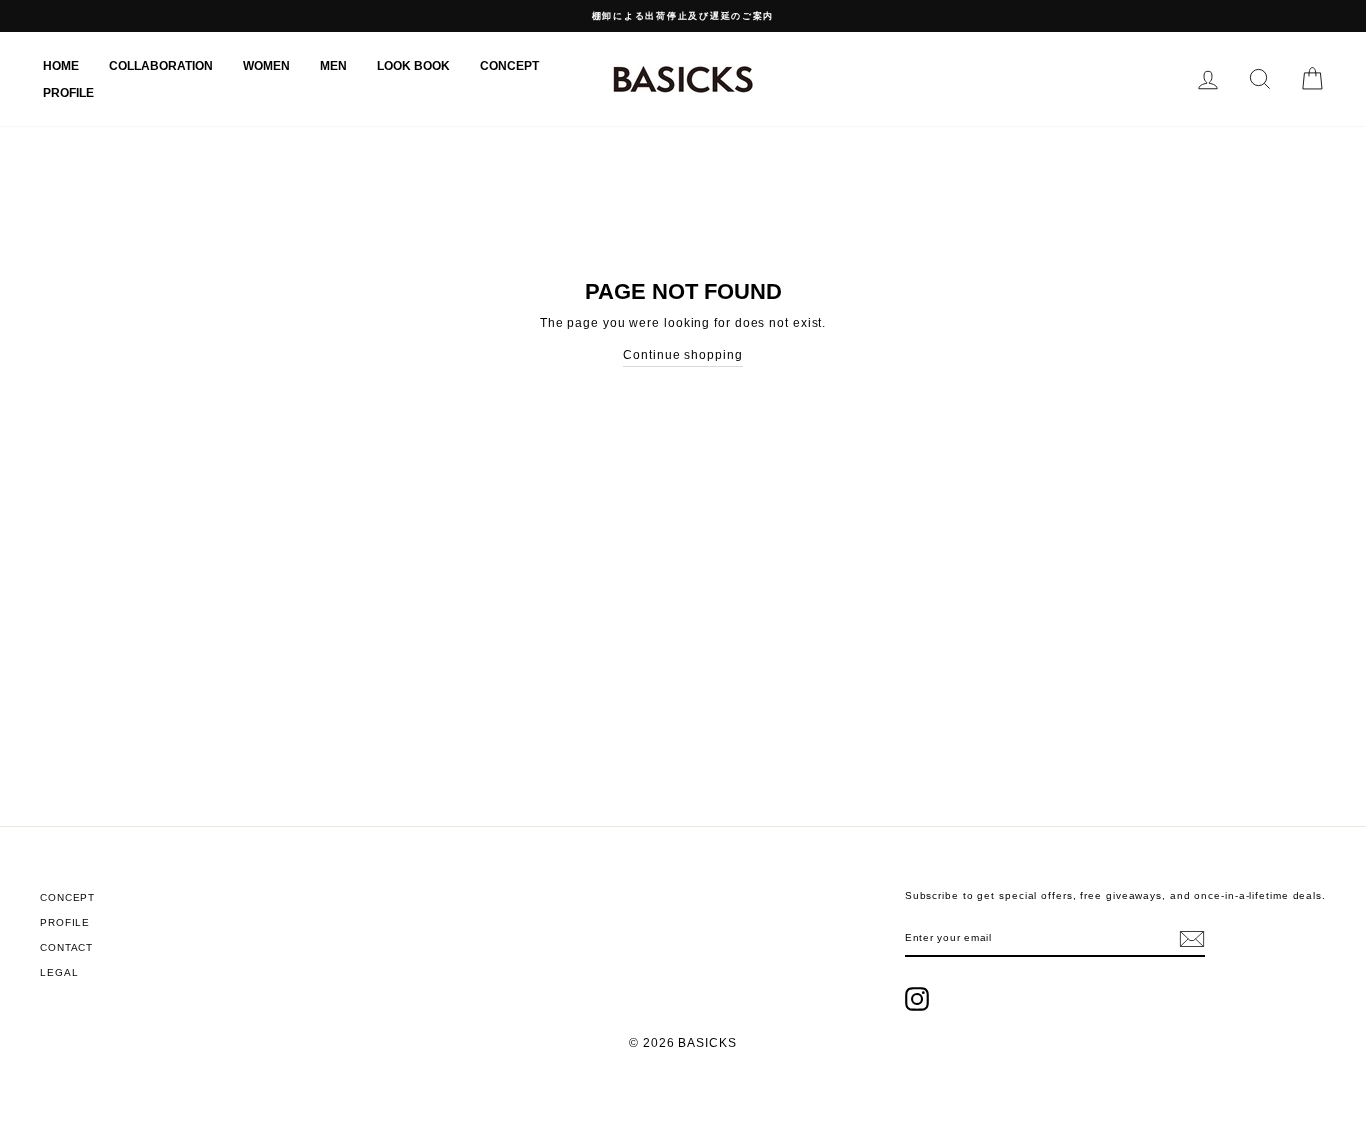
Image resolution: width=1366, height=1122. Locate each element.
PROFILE (68, 93)
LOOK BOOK (413, 66)
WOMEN (266, 66)
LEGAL (59, 972)
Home (61, 66)
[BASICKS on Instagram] (917, 999)
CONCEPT (509, 66)
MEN (333, 66)
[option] (683, 16)
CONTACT (66, 947)
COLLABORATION (161, 66)
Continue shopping (682, 355)
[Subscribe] (1192, 939)
